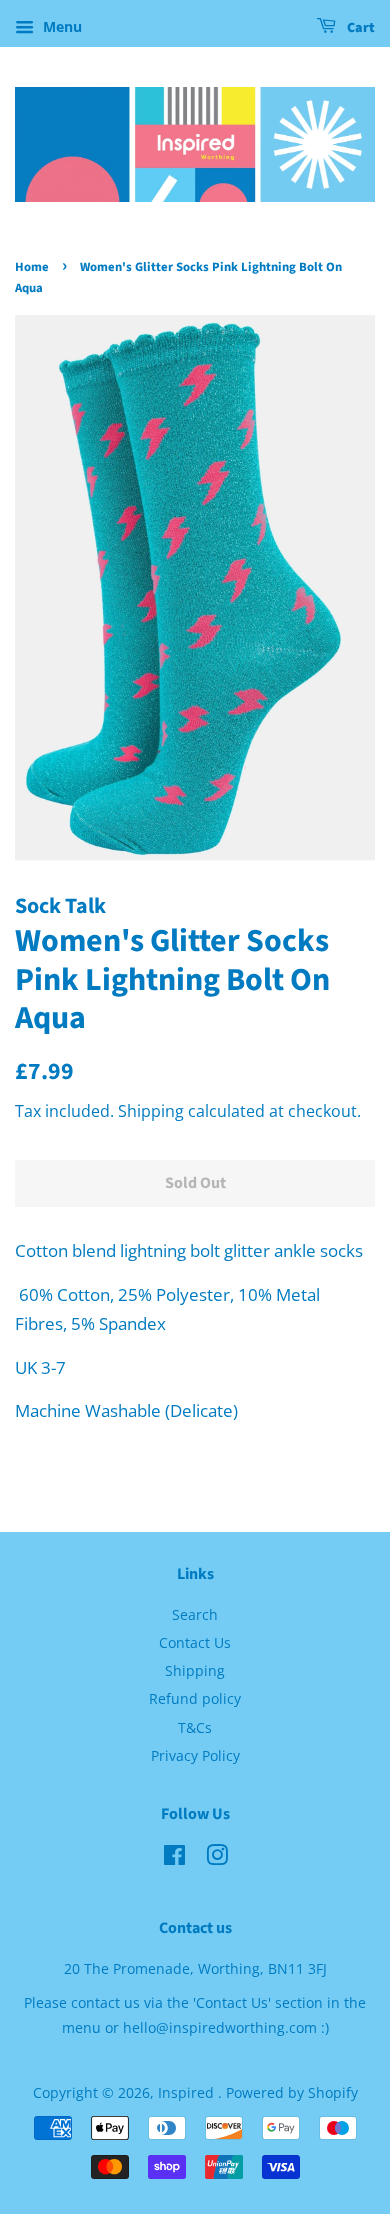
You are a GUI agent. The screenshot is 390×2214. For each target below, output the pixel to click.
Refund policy (195, 1698)
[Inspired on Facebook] (174, 1858)
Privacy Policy (195, 1755)
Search (195, 1614)
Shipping (151, 1111)
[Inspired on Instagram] (217, 1858)
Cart (359, 28)
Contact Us (195, 1642)
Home (32, 267)
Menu (60, 26)
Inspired (188, 2092)
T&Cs (195, 1727)
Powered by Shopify (292, 2092)
